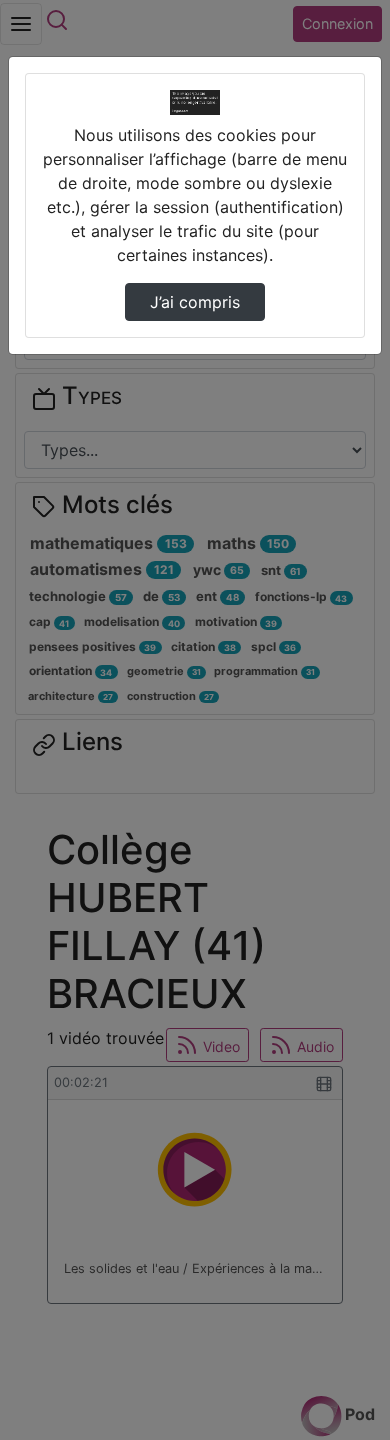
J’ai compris (195, 302)
